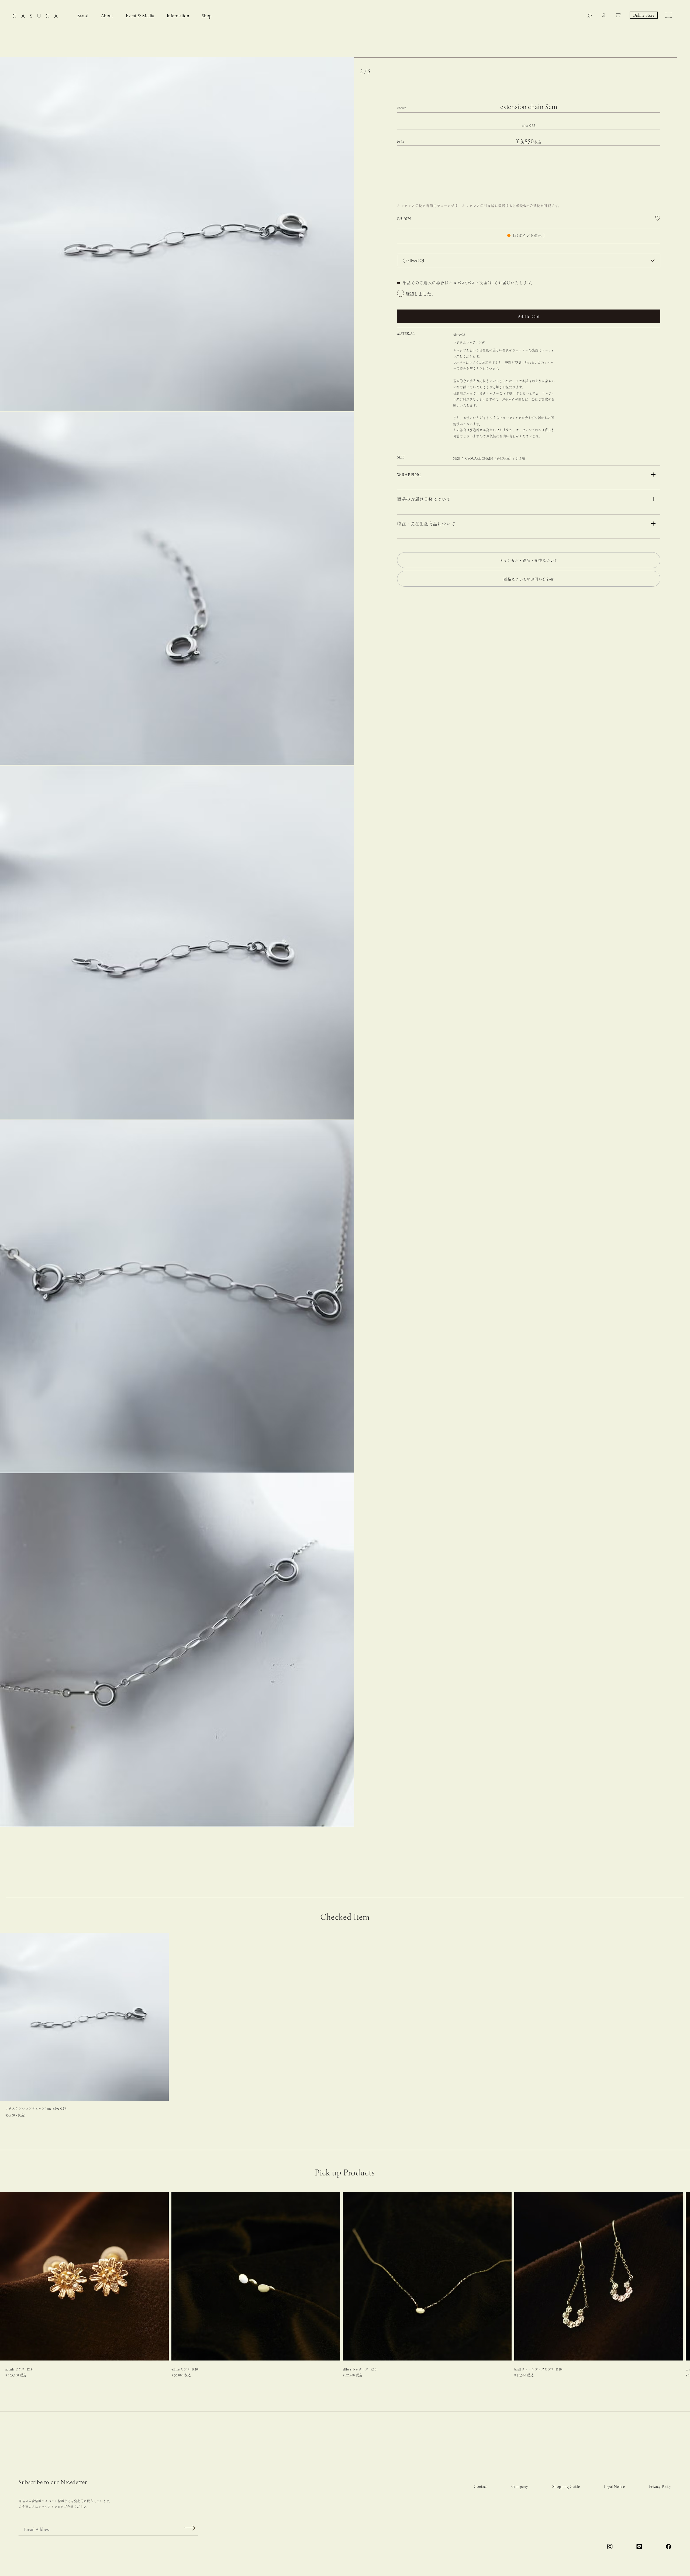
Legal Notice (614, 2487)
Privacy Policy (660, 2487)
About (107, 16)
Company (520, 2487)
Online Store (644, 16)
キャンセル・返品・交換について (529, 560)
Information (178, 16)
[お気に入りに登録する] (658, 218)
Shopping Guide (566, 2487)
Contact (480, 2487)
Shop (207, 16)
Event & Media (140, 16)
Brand (83, 16)
